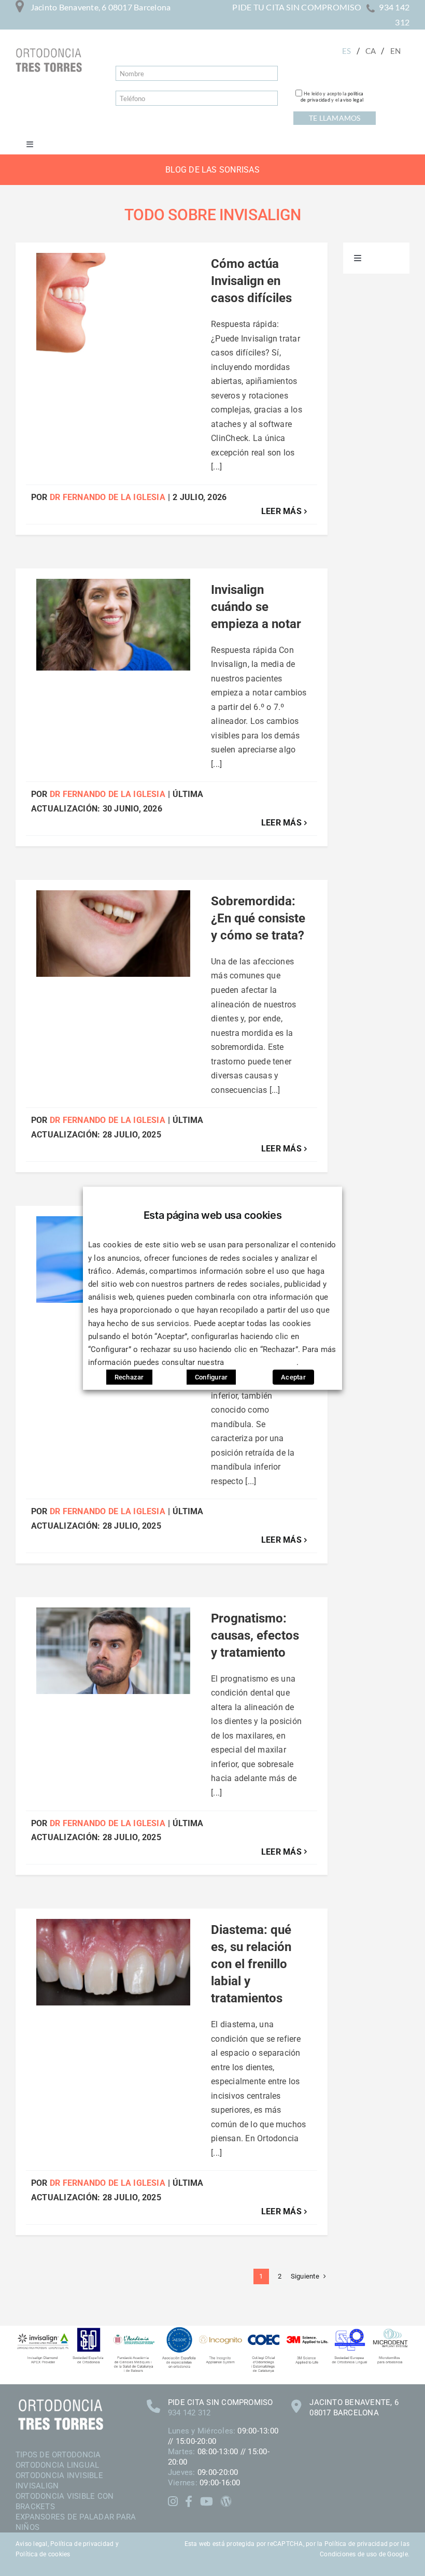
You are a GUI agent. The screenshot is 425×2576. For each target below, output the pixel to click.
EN (395, 51)
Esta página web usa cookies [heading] (213, 1215)
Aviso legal (32, 2544)
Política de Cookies (262, 1362)
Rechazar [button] (129, 1377)
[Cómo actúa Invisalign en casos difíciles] (113, 308)
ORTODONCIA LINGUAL (57, 2465)
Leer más (281, 511)
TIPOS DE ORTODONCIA (58, 2455)
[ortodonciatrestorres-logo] (49, 52)
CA (371, 51)
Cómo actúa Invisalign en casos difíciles (251, 281)
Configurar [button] (211, 1377)
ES (346, 51)
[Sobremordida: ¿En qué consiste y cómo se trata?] (113, 934)
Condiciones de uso (348, 2554)
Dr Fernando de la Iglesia (108, 497)
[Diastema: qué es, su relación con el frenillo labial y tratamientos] (113, 1962)
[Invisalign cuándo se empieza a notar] (113, 625)
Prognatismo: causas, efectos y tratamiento (255, 1635)
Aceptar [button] (293, 1377)
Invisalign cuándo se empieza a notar (256, 607)
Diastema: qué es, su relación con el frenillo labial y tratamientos (251, 1964)
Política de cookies (43, 2554)
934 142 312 (189, 2413)
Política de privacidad (82, 2544)
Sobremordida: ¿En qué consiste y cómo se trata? (258, 918)
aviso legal (352, 100)
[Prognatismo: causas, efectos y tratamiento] (113, 1651)
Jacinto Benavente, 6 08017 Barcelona (101, 7)
